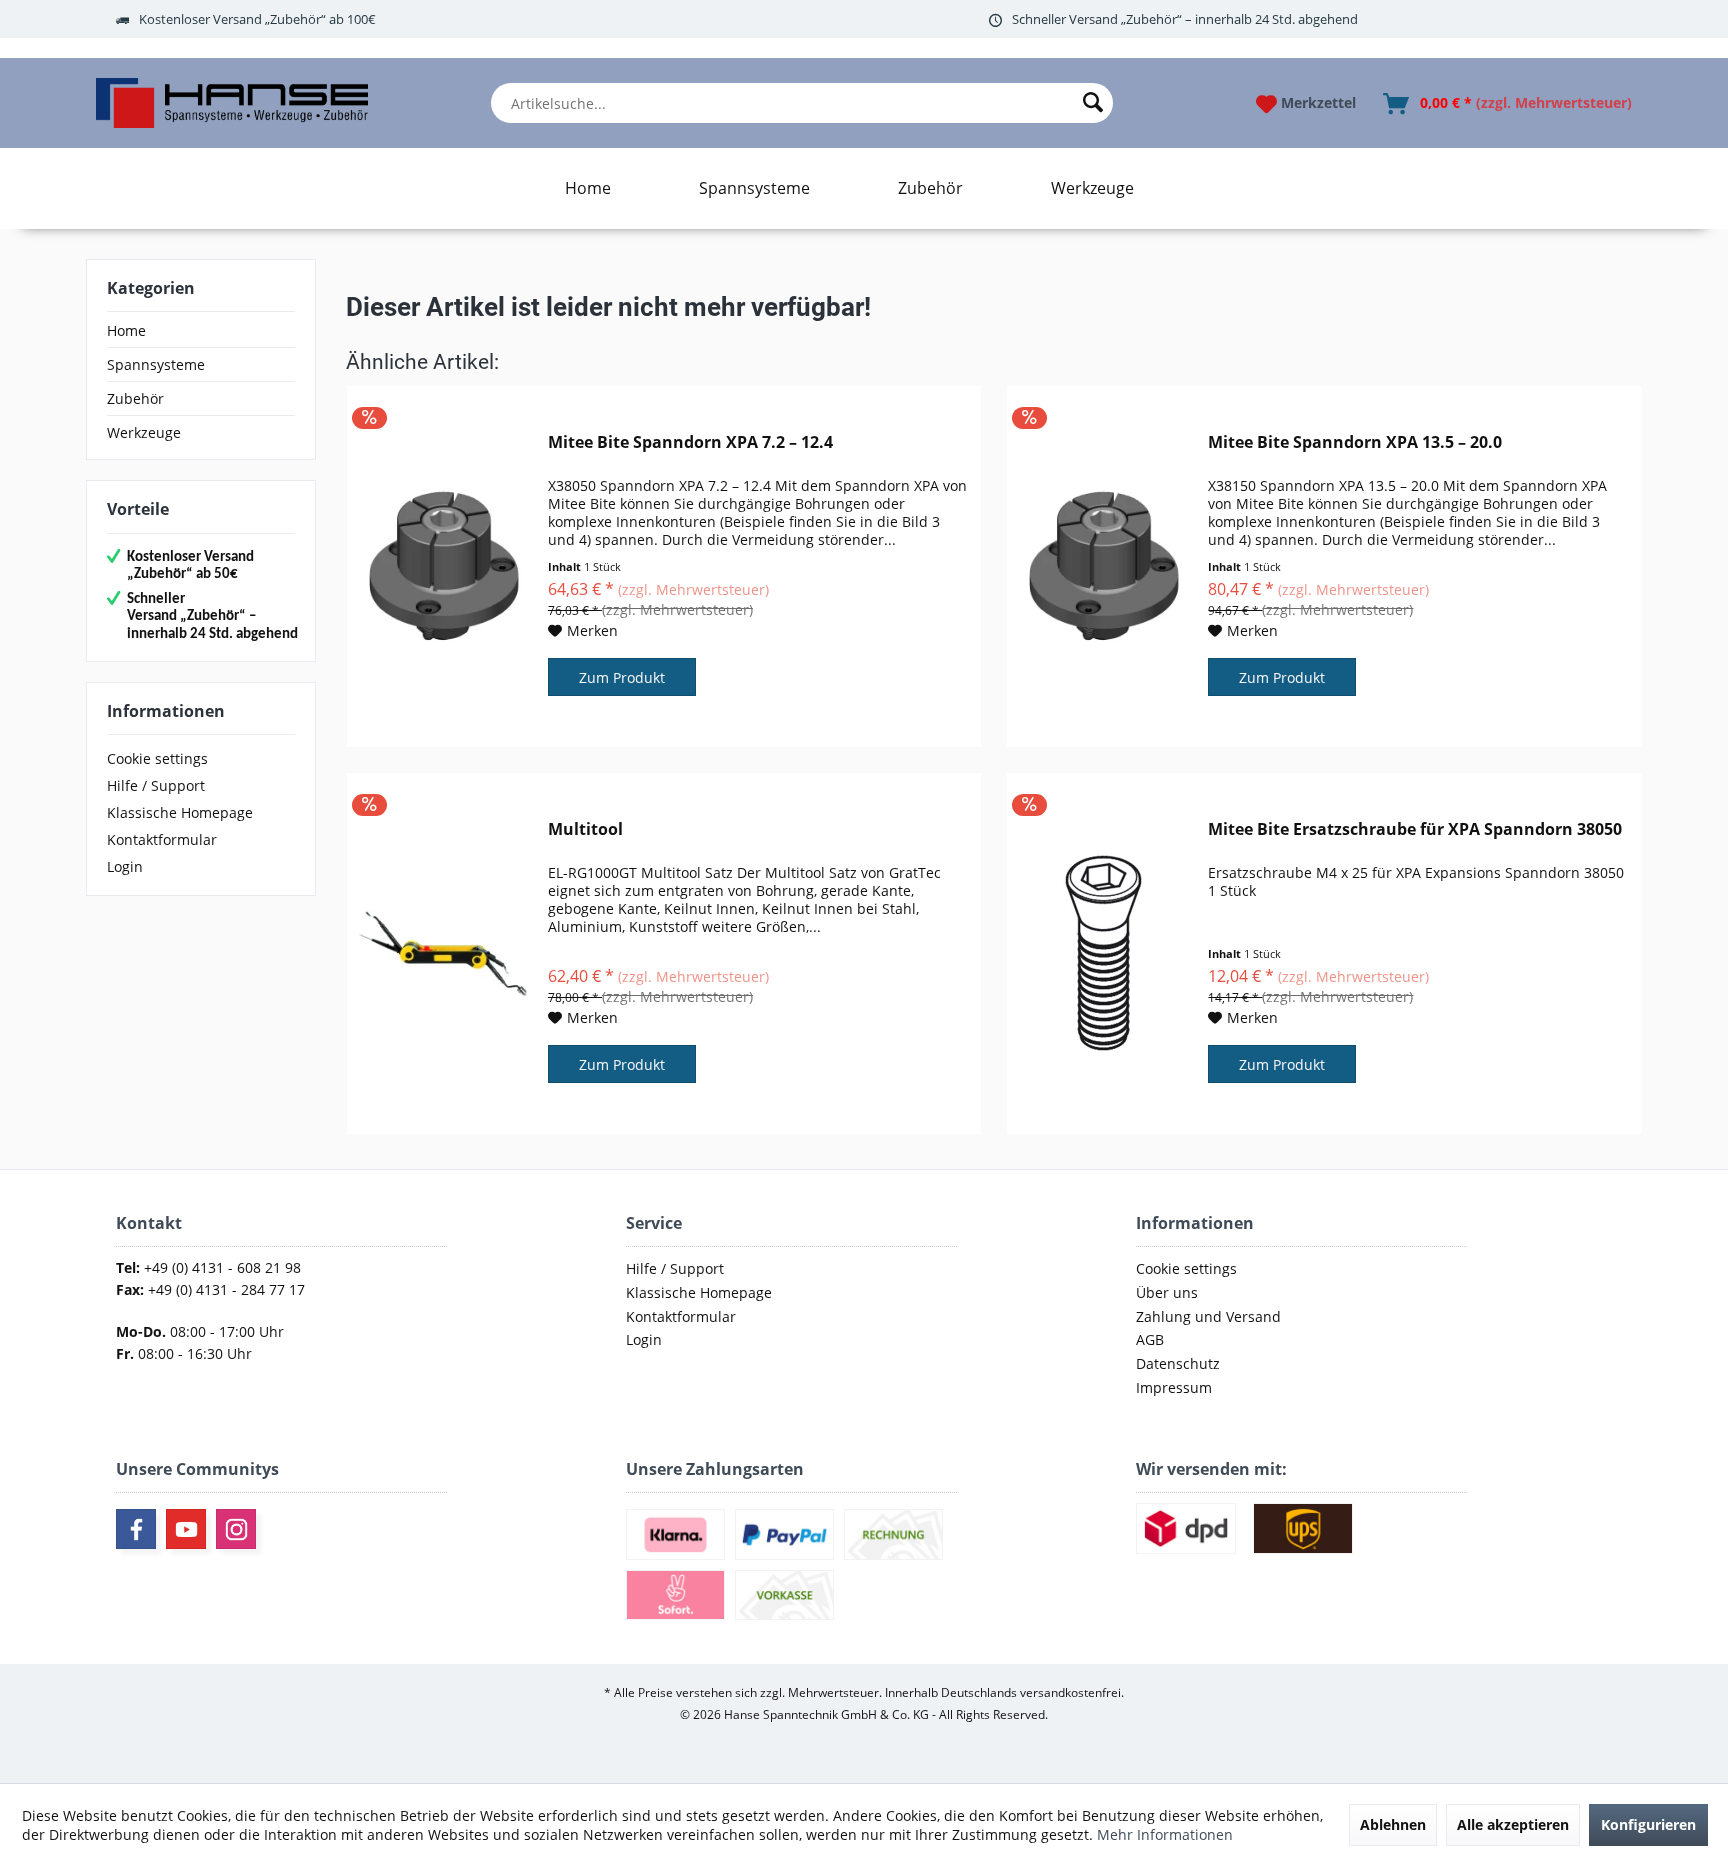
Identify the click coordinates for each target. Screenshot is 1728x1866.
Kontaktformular (162, 839)
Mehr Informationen (1165, 1834)
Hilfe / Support (156, 785)
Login (125, 866)
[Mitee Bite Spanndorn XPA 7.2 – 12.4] (443, 566)
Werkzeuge (144, 432)
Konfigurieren (1648, 1824)
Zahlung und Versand (1208, 1316)
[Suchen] (1093, 103)
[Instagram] (236, 1529)
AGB (1150, 1339)
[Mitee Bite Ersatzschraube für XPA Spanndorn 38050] (1103, 953)
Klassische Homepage (180, 812)
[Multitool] (443, 953)
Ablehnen (1393, 1824)
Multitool (585, 829)
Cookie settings (157, 758)
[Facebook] (136, 1529)
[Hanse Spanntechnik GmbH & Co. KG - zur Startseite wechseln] (231, 103)
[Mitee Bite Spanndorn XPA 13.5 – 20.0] (1103, 566)
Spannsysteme (156, 364)
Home (126, 330)
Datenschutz (1178, 1363)
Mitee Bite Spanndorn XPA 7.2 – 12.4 (690, 442)
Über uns (1167, 1292)
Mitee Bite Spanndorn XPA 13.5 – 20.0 (1355, 442)
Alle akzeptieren (1513, 1824)
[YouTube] (186, 1529)
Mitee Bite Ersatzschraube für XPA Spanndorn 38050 (1415, 829)
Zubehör (135, 398)
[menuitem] (802, 103)
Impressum (1174, 1387)
